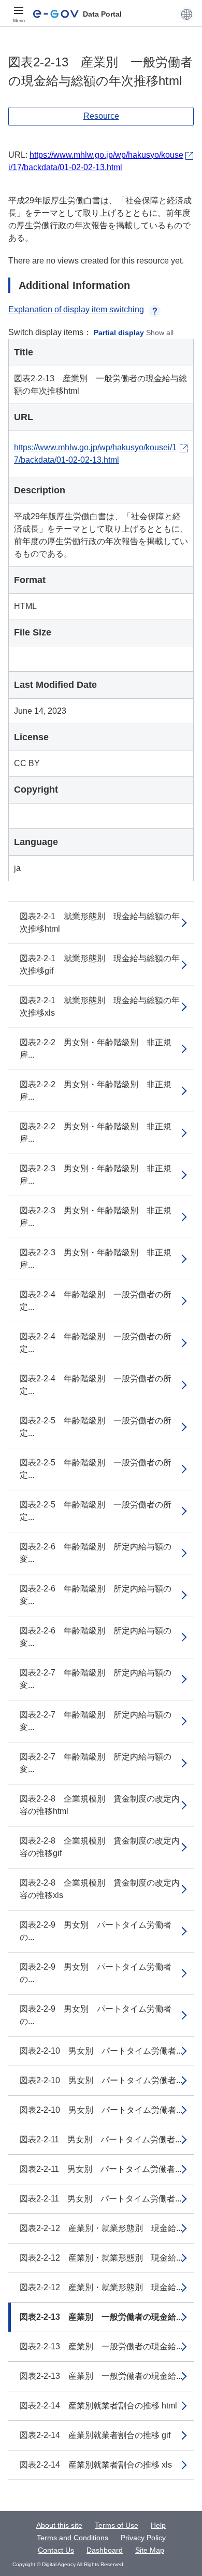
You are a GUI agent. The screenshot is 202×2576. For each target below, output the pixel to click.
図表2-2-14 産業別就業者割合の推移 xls (96, 2465)
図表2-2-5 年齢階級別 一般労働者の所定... (96, 1427)
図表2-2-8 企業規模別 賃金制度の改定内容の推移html (100, 1805)
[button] (187, 14)
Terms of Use (117, 2525)
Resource (101, 116)
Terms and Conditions (73, 2538)
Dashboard (105, 2550)
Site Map (150, 2550)
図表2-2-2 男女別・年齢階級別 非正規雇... (96, 1049)
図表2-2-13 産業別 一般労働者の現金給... (101, 2317)
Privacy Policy (143, 2538)
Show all (160, 333)
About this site (59, 2525)
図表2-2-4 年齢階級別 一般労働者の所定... (96, 1301)
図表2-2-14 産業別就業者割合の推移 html (98, 2406)
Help (158, 2525)
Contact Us (56, 2550)
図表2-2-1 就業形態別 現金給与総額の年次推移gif (100, 965)
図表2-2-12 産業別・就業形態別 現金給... (101, 2228)
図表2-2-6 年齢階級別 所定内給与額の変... (96, 1553)
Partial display (119, 333)
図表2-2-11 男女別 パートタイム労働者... (100, 2139)
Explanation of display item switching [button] (76, 309)
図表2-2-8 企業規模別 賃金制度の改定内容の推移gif (100, 1847)
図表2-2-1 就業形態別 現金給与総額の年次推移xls (100, 1007)
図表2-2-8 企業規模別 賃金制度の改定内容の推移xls (100, 1889)
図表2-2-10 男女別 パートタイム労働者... (101, 2051)
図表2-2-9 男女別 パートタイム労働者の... (96, 1931)
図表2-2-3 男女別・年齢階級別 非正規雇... (96, 1175)
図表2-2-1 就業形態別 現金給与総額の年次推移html (100, 923)
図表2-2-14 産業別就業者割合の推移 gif (95, 2435)
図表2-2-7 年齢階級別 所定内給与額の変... (96, 1679)
